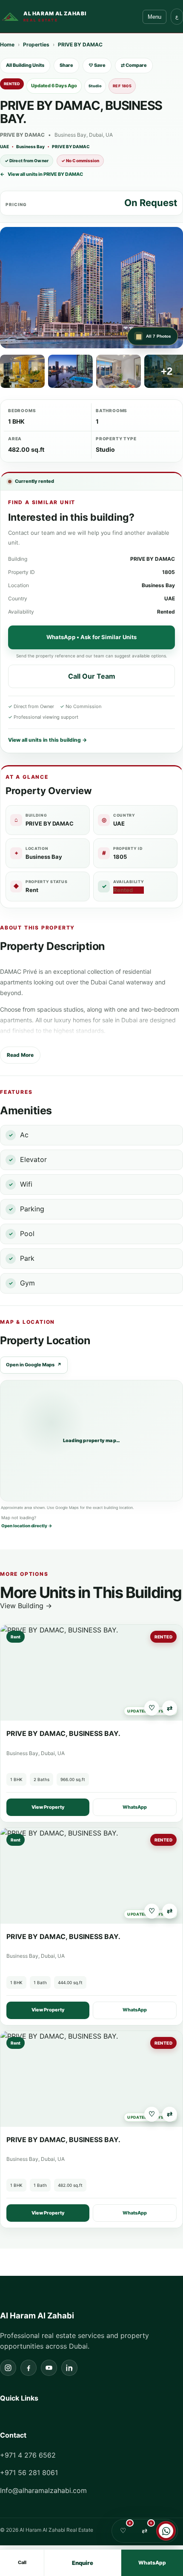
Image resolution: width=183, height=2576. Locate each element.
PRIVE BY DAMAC (80, 44)
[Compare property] (170, 1708)
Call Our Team (92, 676)
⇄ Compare (134, 65)
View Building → (26, 1606)
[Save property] (152, 1708)
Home (7, 44)
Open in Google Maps (34, 1365)
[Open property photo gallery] (91, 288)
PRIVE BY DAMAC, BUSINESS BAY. (63, 1733)
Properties (36, 44)
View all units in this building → (47, 740)
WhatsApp (135, 1807)
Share (66, 65)
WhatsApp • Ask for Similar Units (91, 637)
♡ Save (97, 65)
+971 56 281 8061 (29, 2473)
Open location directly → (27, 1526)
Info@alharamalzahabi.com (43, 2490)
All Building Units (25, 65)
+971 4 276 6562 (28, 2455)
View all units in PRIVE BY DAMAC (41, 174)
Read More (20, 1055)
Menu (154, 17)
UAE (4, 146)
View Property (48, 1807)
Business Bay (30, 146)
